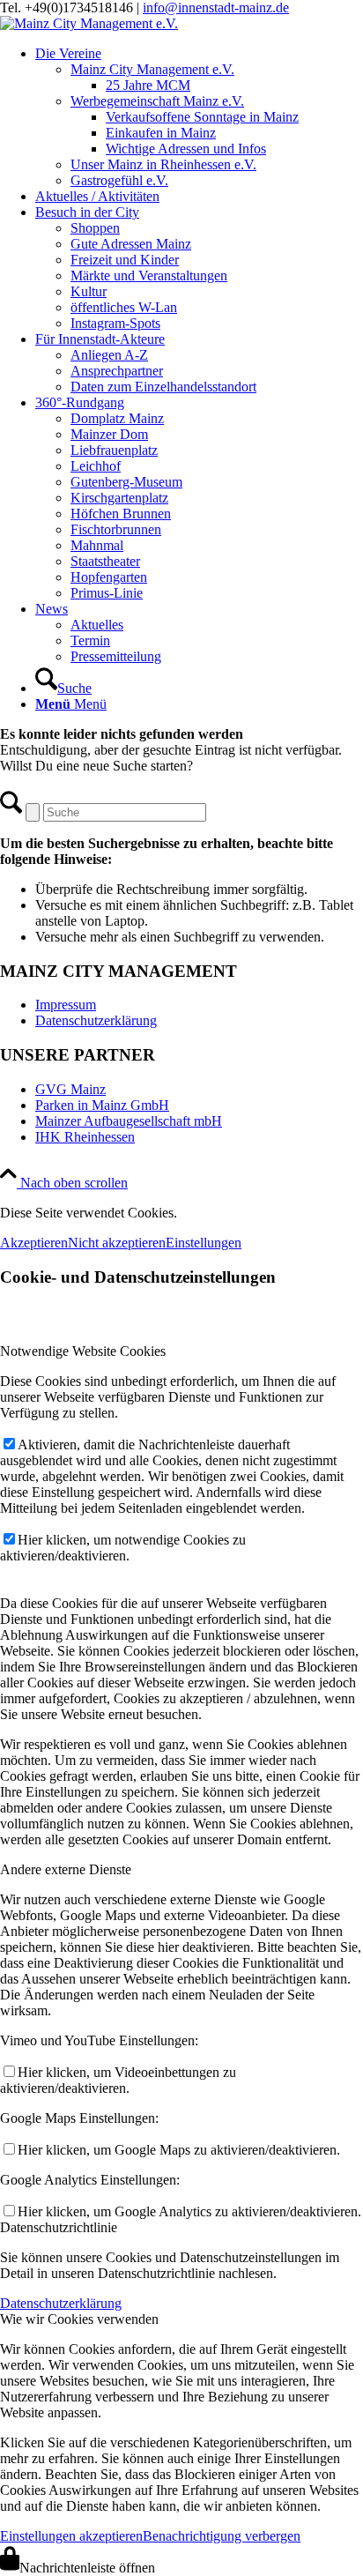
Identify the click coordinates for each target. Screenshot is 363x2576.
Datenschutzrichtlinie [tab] (59, 2227)
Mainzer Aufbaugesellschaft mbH (129, 1121)
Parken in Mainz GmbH (102, 1105)
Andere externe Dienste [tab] (66, 1869)
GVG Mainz (70, 1089)
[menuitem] (199, 117)
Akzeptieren (34, 1243)
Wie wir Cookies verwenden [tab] (79, 2319)
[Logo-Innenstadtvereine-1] (89, 23)
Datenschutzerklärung (96, 1020)
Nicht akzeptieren (117, 1243)
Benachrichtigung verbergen (222, 2536)
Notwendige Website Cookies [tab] (83, 1351)
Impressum (66, 1005)
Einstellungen (204, 1243)
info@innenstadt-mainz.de (216, 7)
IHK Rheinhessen (85, 1137)
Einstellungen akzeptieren (71, 2536)
